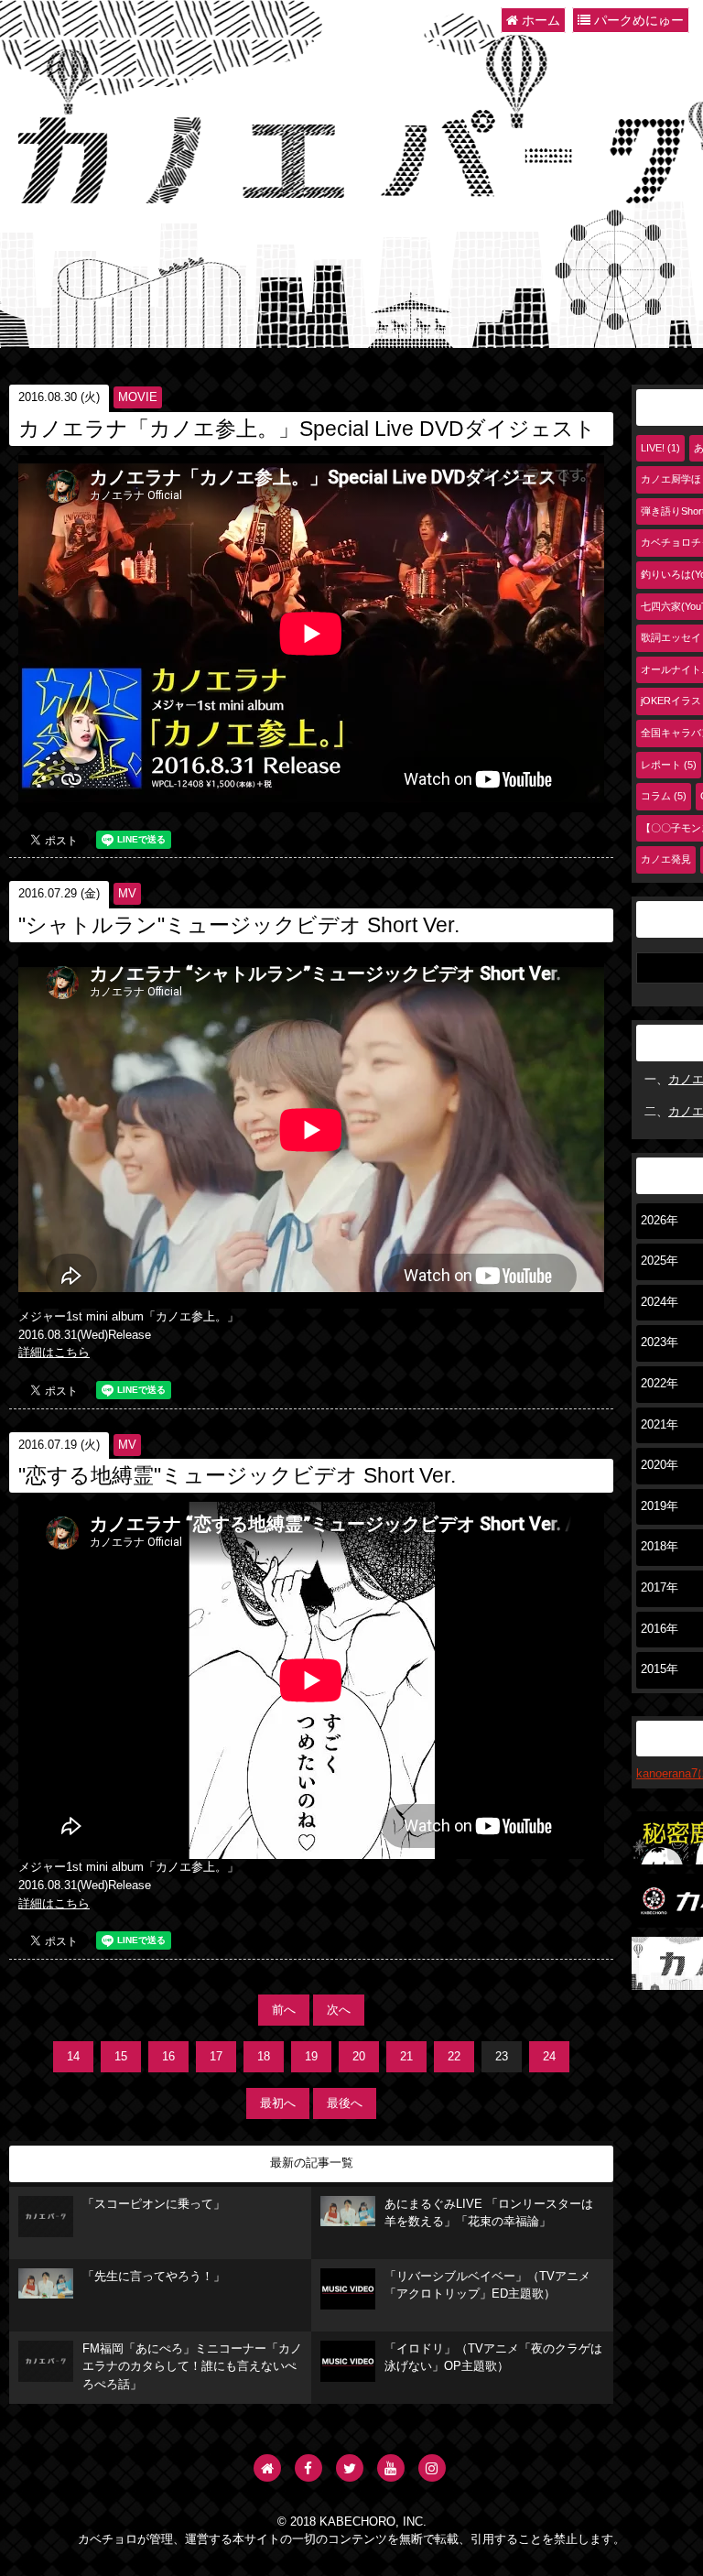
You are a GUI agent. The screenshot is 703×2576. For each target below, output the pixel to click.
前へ (284, 2010)
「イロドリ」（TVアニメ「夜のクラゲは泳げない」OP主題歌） (493, 2358)
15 (121, 2057)
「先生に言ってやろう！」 (154, 2277)
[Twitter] (350, 2468)
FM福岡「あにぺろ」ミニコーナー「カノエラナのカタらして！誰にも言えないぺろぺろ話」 (192, 2367)
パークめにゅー (637, 20)
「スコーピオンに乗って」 (154, 2204)
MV (127, 894)
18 (264, 2057)
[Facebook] (308, 2468)
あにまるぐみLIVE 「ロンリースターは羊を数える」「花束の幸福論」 (489, 2213)
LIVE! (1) (660, 448)
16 (168, 2057)
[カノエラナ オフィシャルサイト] (267, 2468)
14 (73, 2057)
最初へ (278, 2103)
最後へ (345, 2103)
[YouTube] (391, 2468)
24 (549, 2057)
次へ (339, 2010)
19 (311, 2057)
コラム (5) (664, 796)
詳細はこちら (54, 1353)
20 (359, 2057)
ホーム (539, 20)
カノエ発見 (666, 859)
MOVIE (138, 397)
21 (406, 2057)
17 (216, 2057)
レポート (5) (669, 765)
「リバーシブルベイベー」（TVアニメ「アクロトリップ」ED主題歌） (487, 2286)
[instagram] (432, 2468)
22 (454, 2057)
